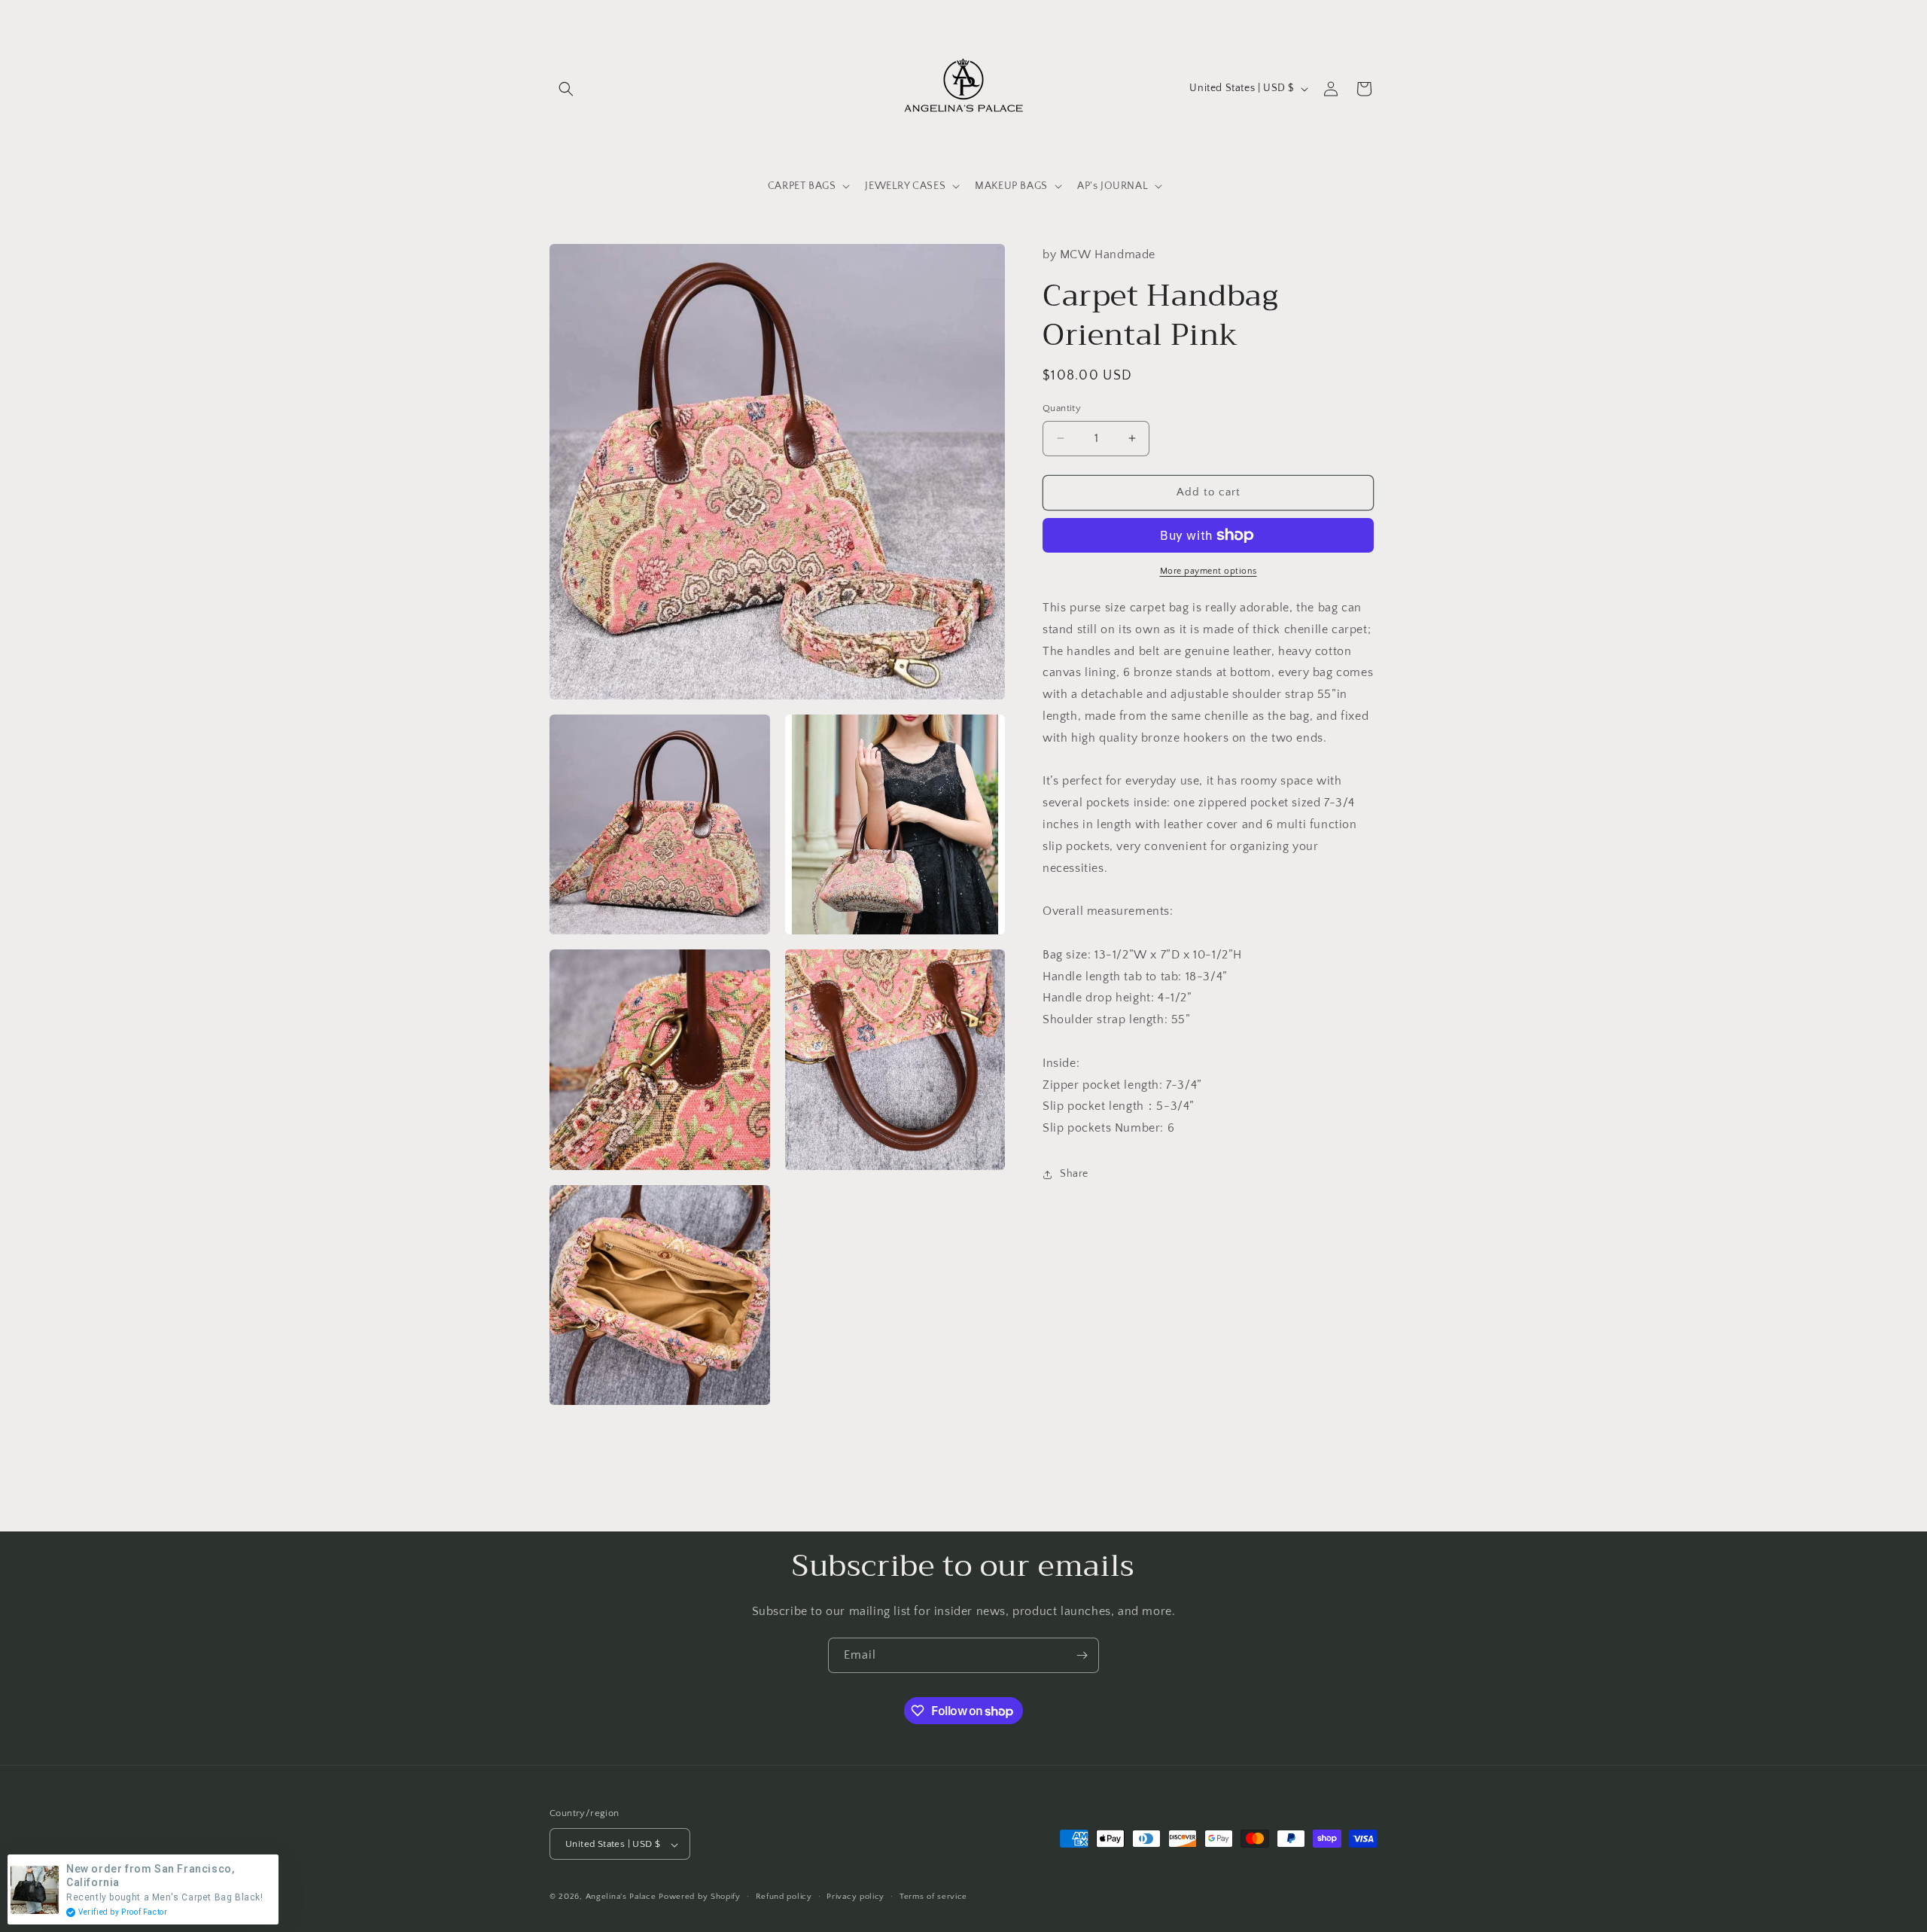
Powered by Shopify (700, 1897)
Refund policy (784, 1897)
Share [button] (1074, 1174)
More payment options (1209, 571)
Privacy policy (855, 1897)
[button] (566, 89)
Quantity (1062, 408)
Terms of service (933, 1897)
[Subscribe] (1082, 1655)
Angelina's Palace (621, 1897)
